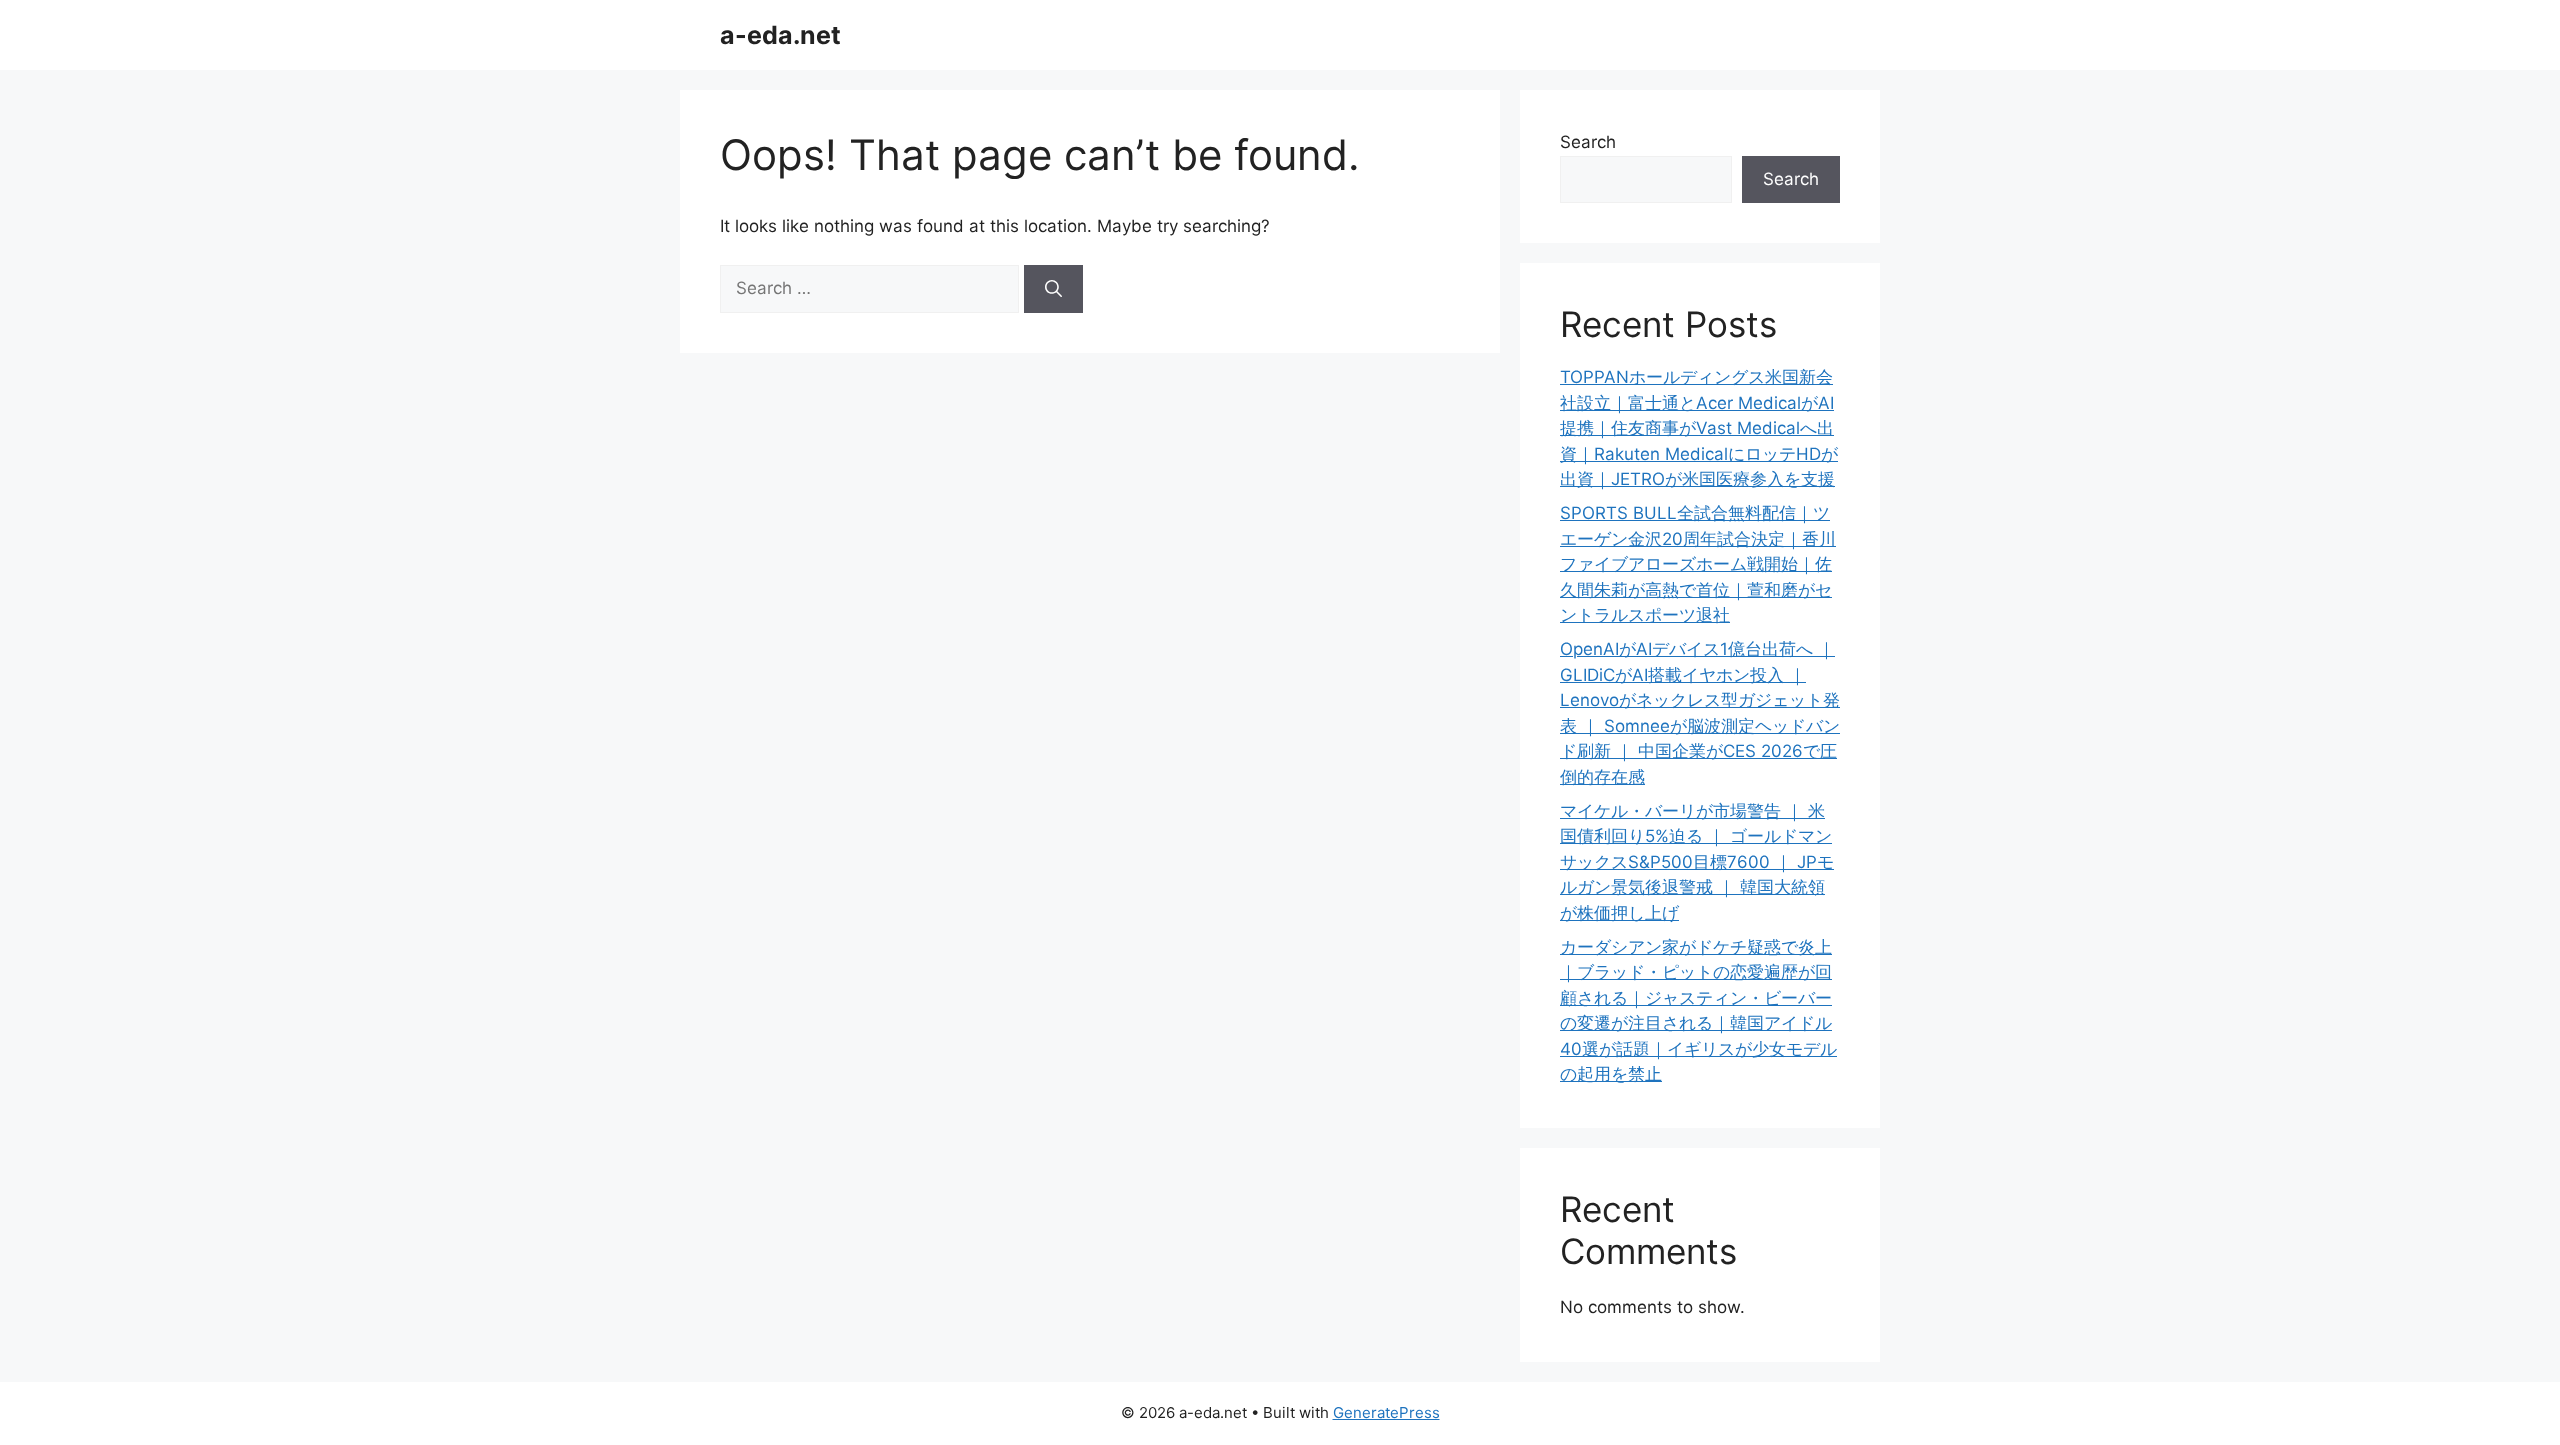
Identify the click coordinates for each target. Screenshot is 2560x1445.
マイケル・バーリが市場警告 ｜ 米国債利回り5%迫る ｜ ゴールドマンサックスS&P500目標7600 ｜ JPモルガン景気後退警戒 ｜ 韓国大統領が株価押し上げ (1697, 862)
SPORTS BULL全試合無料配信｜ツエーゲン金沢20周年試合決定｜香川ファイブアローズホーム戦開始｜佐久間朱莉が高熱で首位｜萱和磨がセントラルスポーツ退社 (1698, 564)
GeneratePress (1386, 1412)
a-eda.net (780, 35)
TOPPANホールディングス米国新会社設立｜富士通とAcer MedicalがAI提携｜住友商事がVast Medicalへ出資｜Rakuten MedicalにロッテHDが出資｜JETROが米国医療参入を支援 (1699, 428)
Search (1588, 142)
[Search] (1053, 289)
